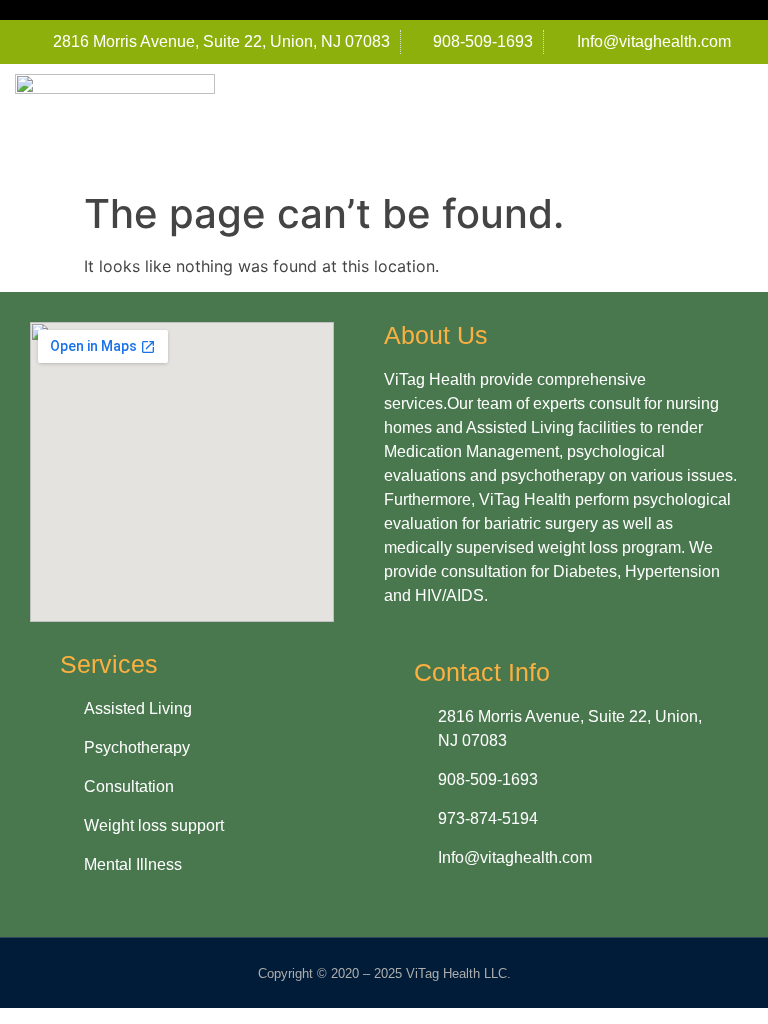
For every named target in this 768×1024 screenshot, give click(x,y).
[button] (739, 123)
